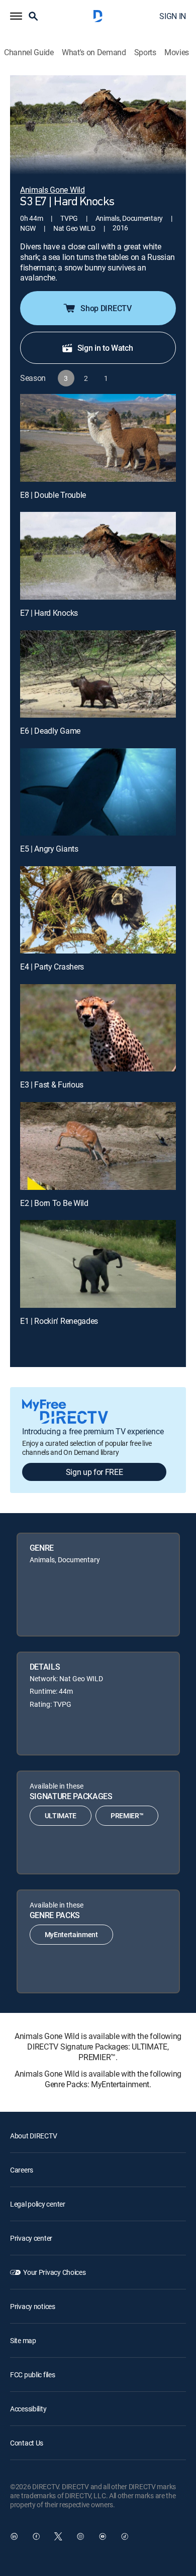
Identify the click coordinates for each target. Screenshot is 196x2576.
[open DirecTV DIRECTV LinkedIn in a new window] (14, 2536)
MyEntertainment (71, 1934)
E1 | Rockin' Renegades (59, 1321)
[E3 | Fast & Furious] (98, 1028)
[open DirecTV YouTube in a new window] (103, 2536)
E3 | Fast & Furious (52, 1084)
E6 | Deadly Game (50, 731)
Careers (22, 2170)
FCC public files (33, 2375)
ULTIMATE (61, 1815)
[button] (16, 16)
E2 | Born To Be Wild (54, 1203)
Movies (177, 52)
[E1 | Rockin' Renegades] (98, 1264)
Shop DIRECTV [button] (106, 308)
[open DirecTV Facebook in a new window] (36, 2536)
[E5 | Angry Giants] (98, 792)
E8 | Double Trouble (53, 495)
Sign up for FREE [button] (94, 1472)
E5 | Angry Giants (49, 849)
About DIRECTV (33, 2136)
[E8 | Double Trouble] (98, 438)
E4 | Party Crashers (52, 967)
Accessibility (28, 2409)
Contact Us (27, 2443)
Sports (145, 52)
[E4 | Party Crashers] (98, 910)
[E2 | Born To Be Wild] (98, 1146)
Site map (23, 2340)
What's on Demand (94, 52)
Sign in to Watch (105, 348)
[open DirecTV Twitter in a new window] (58, 2536)
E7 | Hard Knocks (49, 613)
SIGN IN (173, 16)
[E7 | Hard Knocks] (98, 556)
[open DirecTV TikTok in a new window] (125, 2536)
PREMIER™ (127, 1815)
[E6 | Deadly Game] (98, 674)
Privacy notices (33, 2306)
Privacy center (31, 2238)
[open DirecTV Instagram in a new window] (80, 2536)
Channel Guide (29, 52)
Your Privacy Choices (54, 2272)
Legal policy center (38, 2204)
